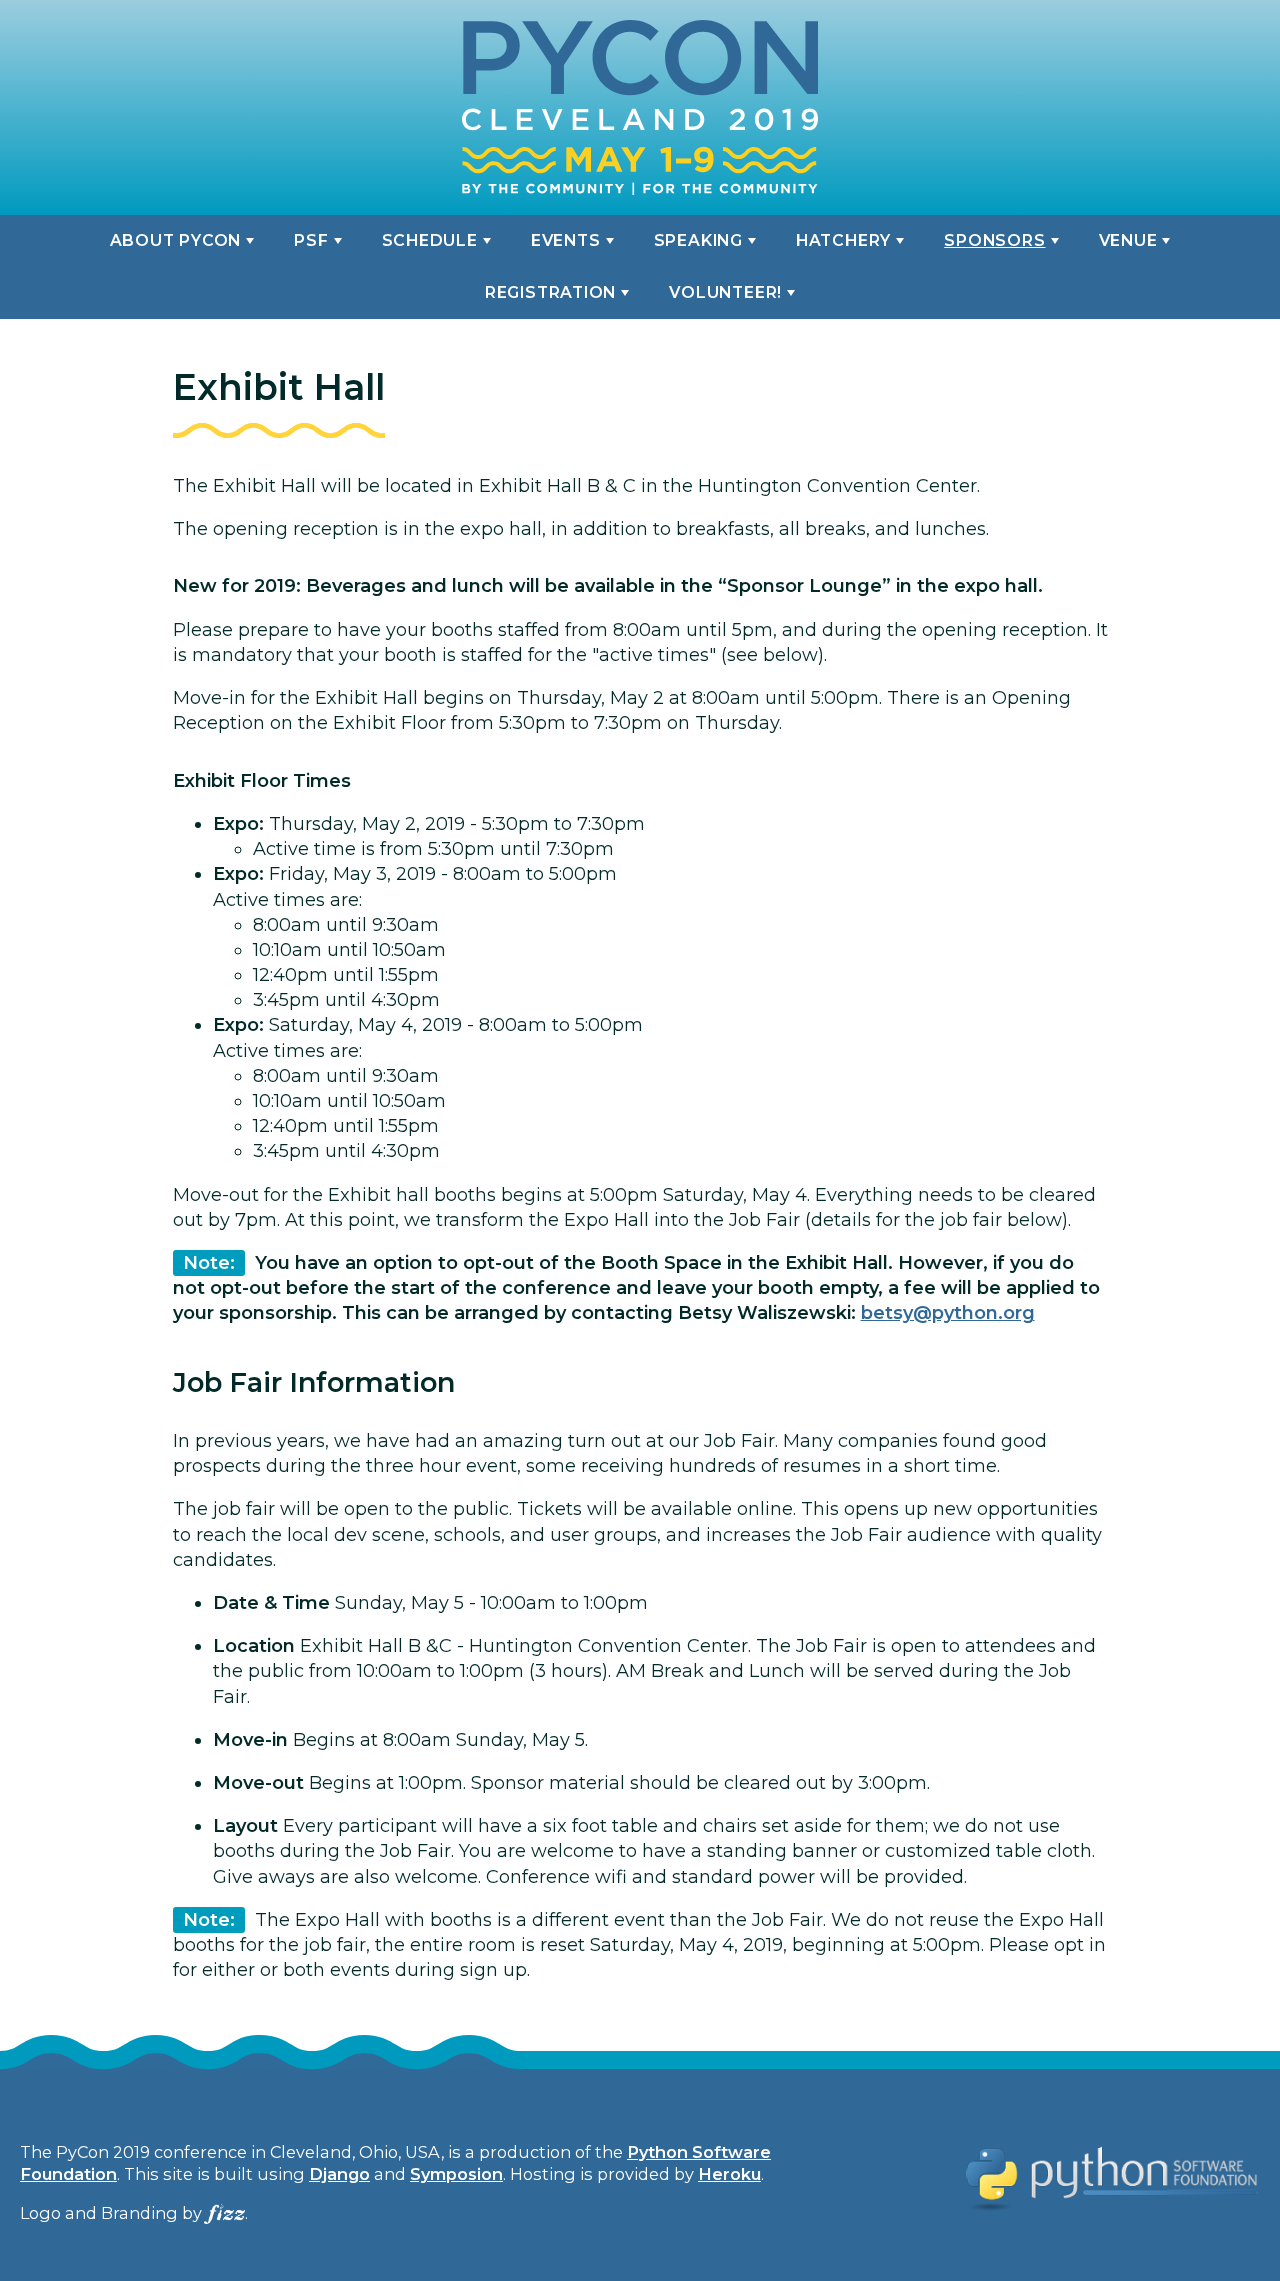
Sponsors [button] (994, 240)
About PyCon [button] (176, 240)
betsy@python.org (948, 1313)
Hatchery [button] (843, 240)
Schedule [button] (430, 240)
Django (339, 2174)
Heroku (729, 2174)
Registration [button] (550, 292)
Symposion (456, 2174)
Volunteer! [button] (725, 292)
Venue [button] (1128, 240)
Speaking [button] (698, 240)
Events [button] (566, 240)
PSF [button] (311, 240)
